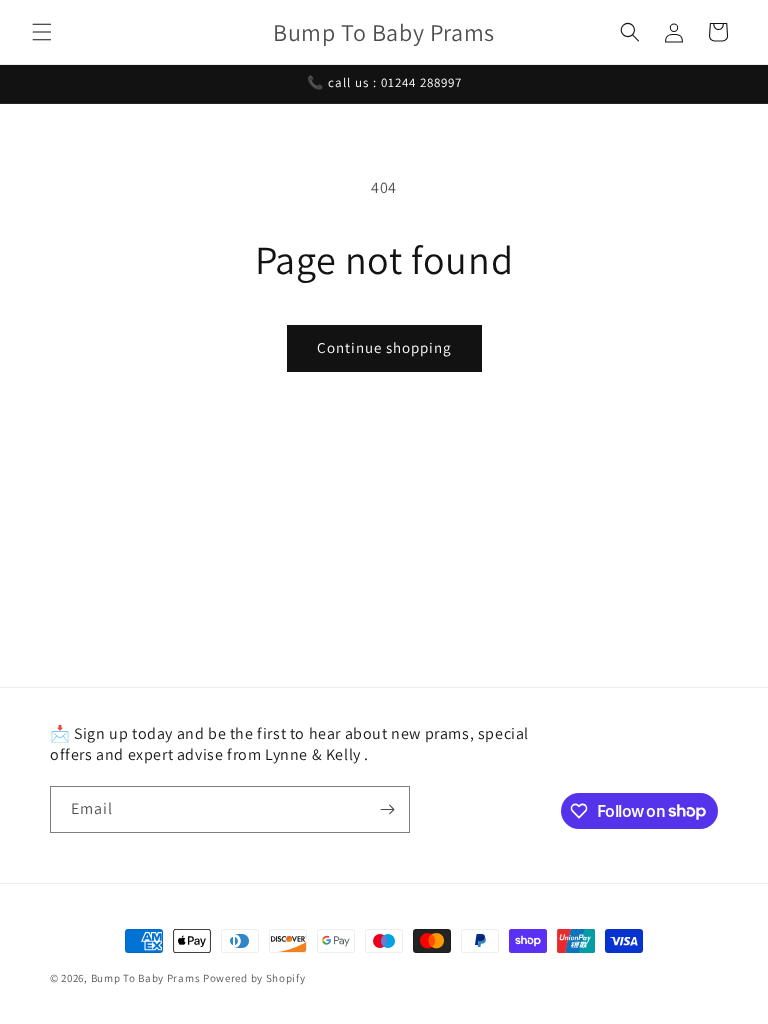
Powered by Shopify (254, 978)
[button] (42, 32)
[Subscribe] (387, 809)
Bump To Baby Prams (147, 978)
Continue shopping (384, 347)
